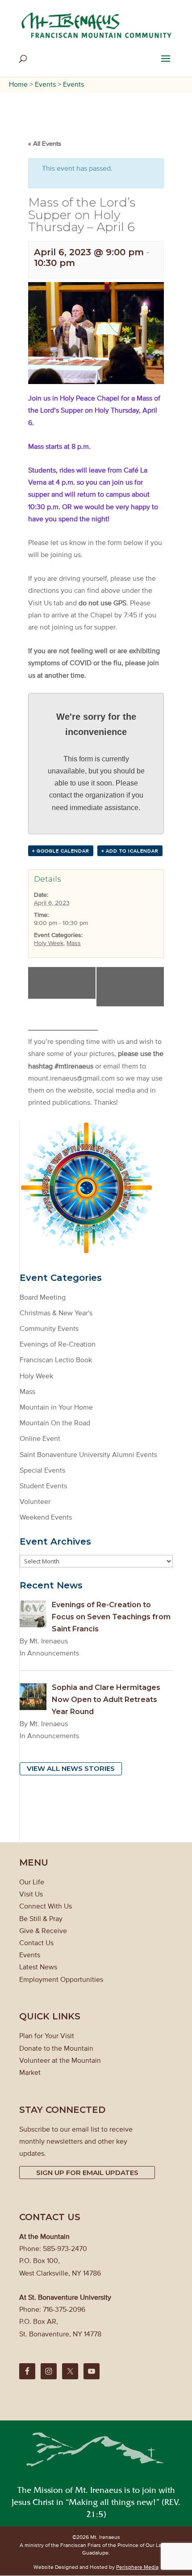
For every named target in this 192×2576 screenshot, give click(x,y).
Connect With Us (46, 1906)
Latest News (38, 1967)
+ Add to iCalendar (130, 851)
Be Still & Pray (41, 1918)
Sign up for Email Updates (87, 2173)
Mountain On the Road (55, 1423)
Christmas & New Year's (56, 1313)
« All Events (45, 143)
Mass (74, 943)
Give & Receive (43, 1930)
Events (30, 1955)
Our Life (32, 1882)
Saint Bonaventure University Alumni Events (88, 1454)
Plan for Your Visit (47, 2035)
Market (30, 2072)
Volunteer (35, 1501)
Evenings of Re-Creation (58, 1344)
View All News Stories (71, 1768)
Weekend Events (46, 1517)
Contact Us (36, 1943)
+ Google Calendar (61, 851)
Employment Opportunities (61, 1979)
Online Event (40, 1438)
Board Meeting (43, 1297)
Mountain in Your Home (56, 1407)
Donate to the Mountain (56, 2048)
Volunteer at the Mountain (60, 2060)
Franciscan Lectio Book (56, 1360)
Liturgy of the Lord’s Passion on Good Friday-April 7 (131, 987)
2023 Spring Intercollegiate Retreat (58, 983)
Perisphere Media (137, 2567)
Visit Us (31, 1894)
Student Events (43, 1486)
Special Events (42, 1470)
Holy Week (49, 943)
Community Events (49, 1328)
